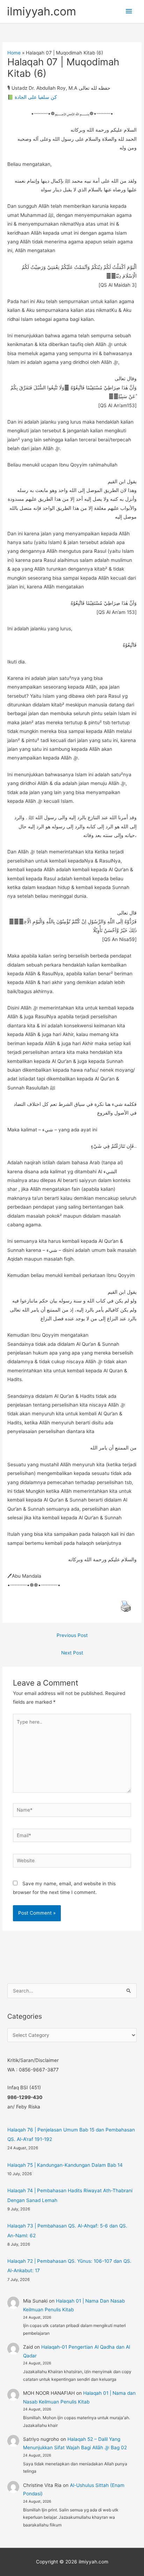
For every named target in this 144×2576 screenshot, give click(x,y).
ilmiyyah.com (42, 11)
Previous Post (72, 1635)
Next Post (72, 1653)
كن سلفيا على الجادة (36, 97)
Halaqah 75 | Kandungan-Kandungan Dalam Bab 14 (65, 2165)
